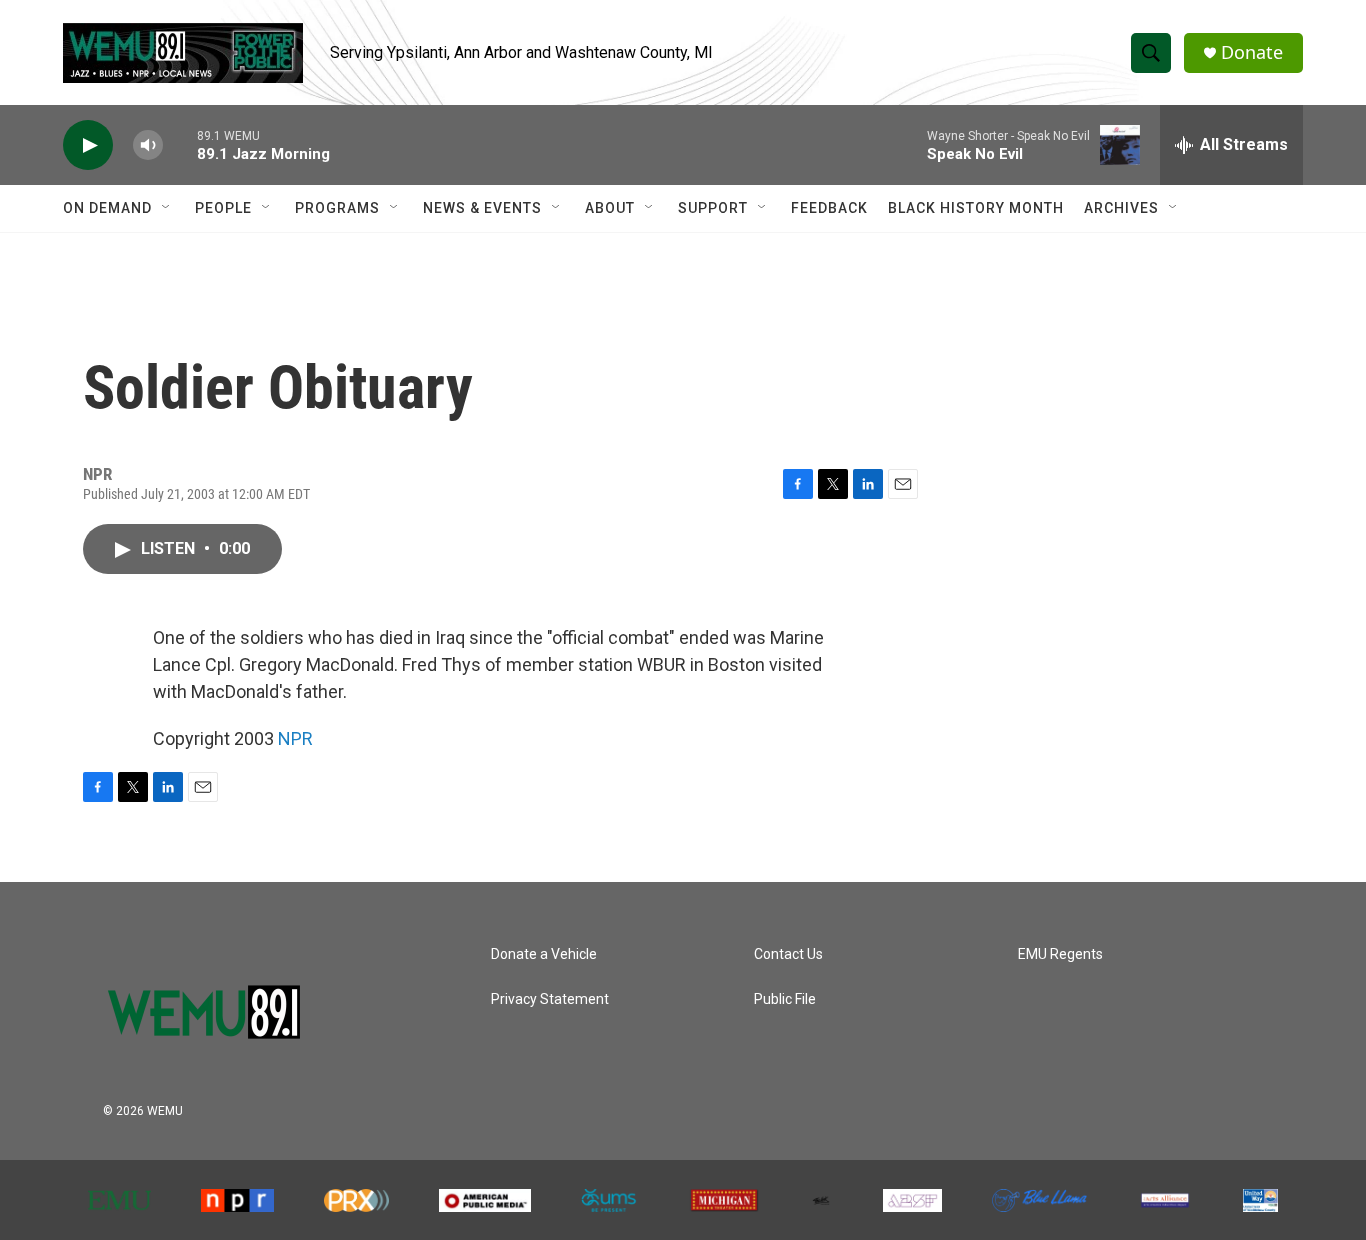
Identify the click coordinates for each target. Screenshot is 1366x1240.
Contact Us (788, 954)
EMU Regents (1060, 954)
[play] (88, 145)
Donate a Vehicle (544, 954)
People (223, 208)
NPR (295, 738)
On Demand (107, 208)
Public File (785, 999)
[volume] (148, 145)
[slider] (180, 144)
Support (713, 208)
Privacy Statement (550, 999)
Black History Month (976, 208)
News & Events (482, 208)
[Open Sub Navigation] (167, 208)
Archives (1121, 208)
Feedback (829, 208)
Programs (337, 208)
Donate (1252, 52)
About (610, 208)
